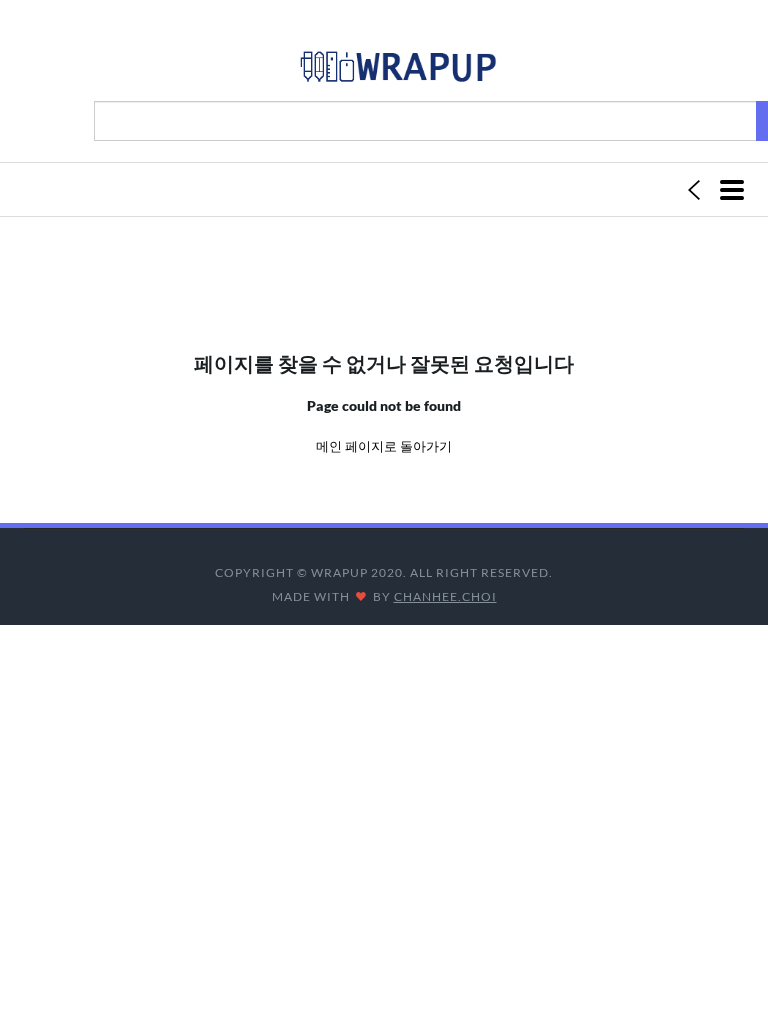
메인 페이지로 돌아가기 (384, 446)
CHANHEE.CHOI (445, 596)
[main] (397, 71)
